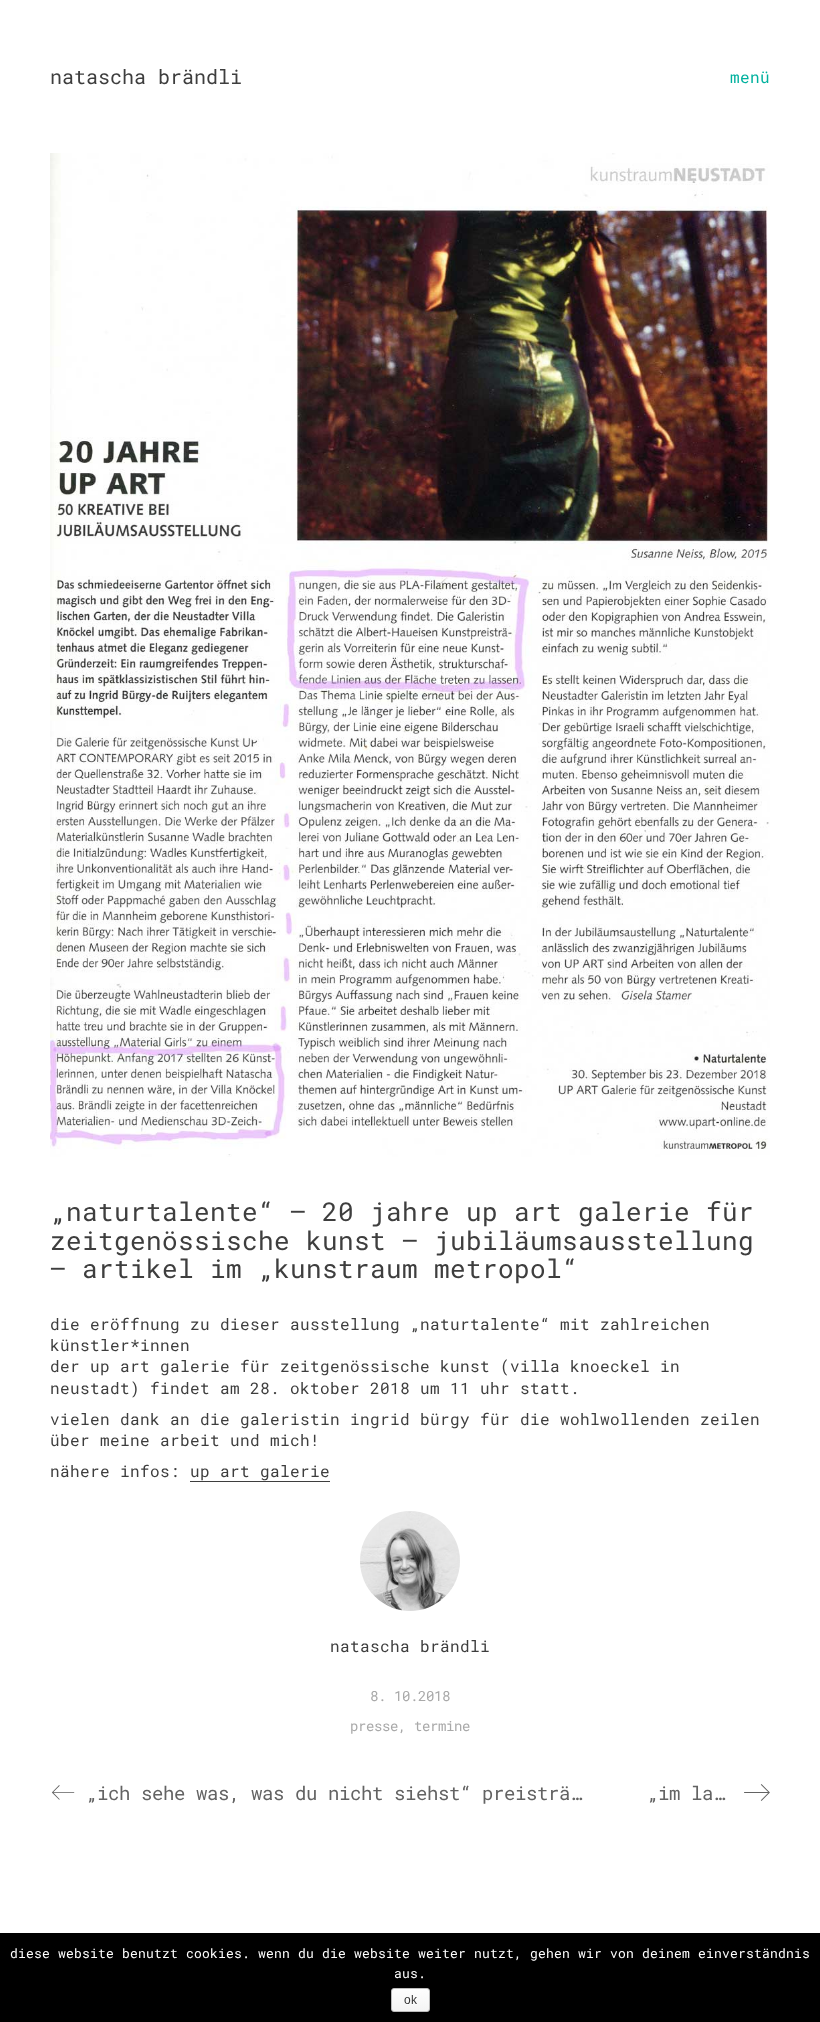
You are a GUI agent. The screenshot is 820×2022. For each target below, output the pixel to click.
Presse (374, 1725)
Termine (442, 1725)
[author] (410, 1561)
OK (410, 2000)
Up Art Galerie (260, 1470)
